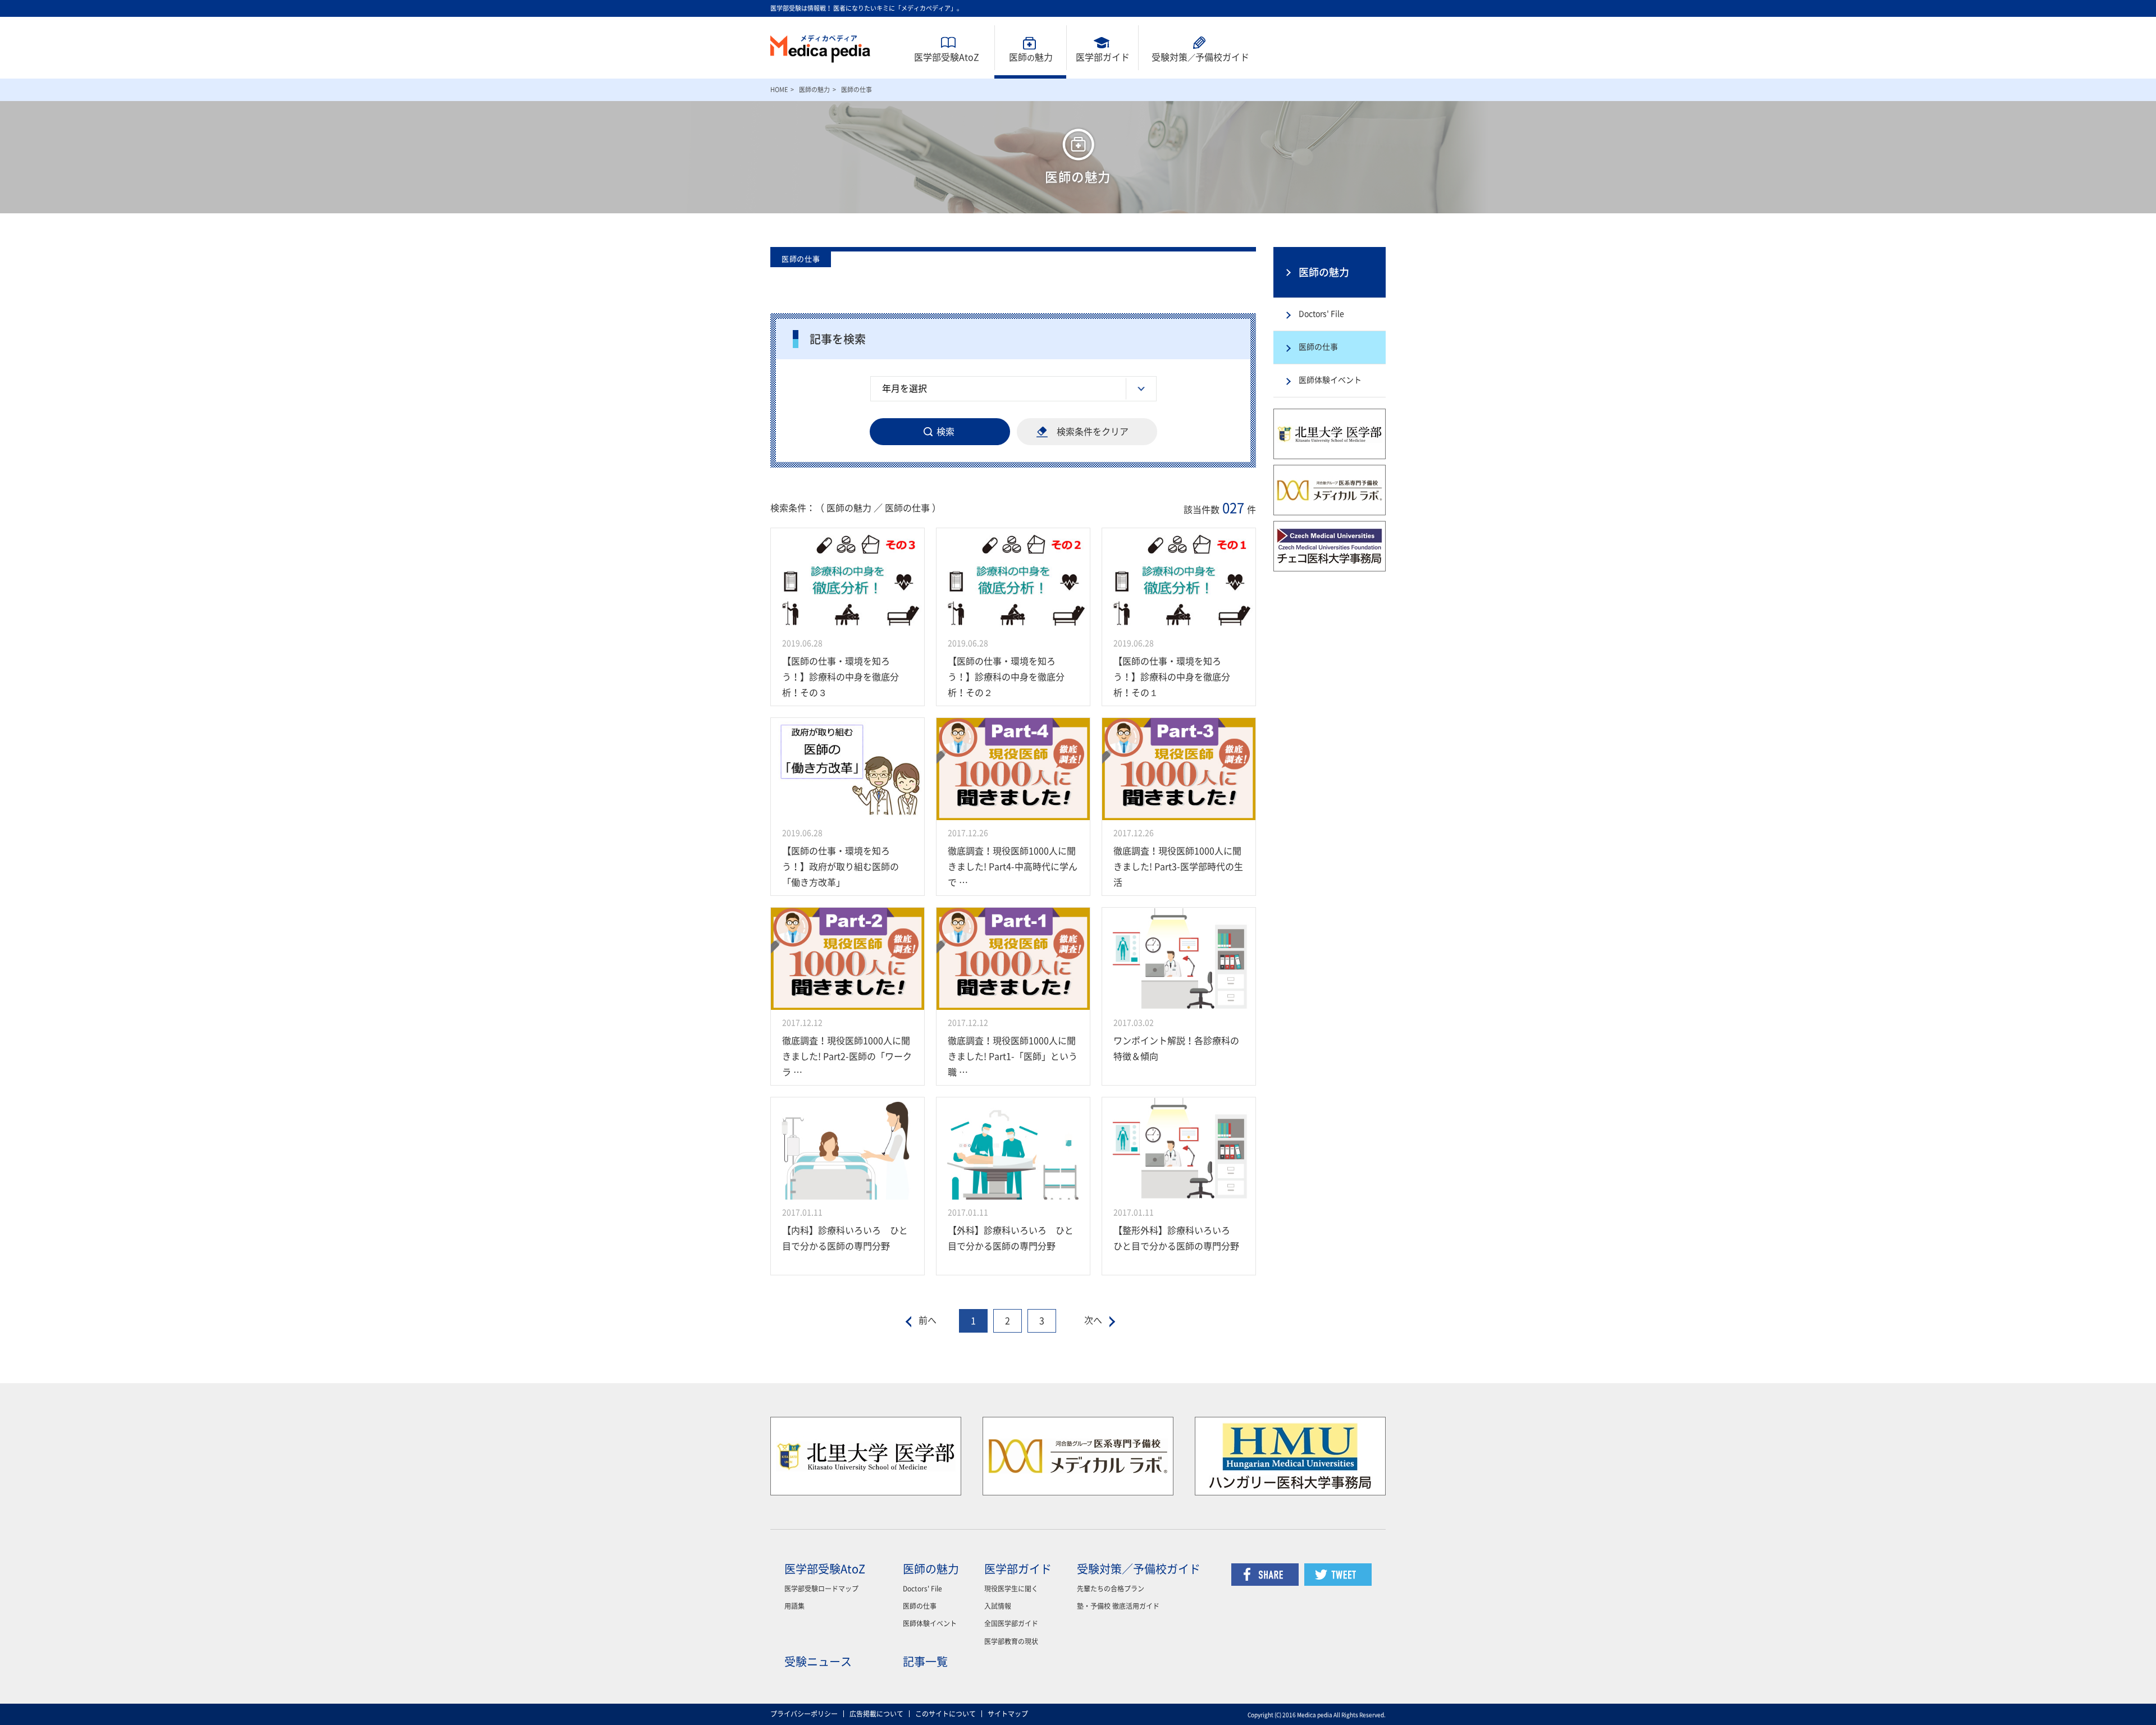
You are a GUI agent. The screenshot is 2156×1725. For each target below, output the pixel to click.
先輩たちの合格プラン (1111, 1589)
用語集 (794, 1606)
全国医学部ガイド (1011, 1623)
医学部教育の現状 (1011, 1641)
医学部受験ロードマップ (821, 1589)
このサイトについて (945, 1714)
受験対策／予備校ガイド (1139, 1569)
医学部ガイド (1103, 57)
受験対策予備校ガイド (1200, 57)
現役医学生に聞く (1011, 1589)
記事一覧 (925, 1662)
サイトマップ (1008, 1714)
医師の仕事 (1318, 347)
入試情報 (998, 1606)
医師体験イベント (1330, 380)
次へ (1093, 1320)
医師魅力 (1031, 57)
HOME (779, 90)
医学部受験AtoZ (947, 57)
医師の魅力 (814, 90)
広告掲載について (876, 1714)
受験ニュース (818, 1662)
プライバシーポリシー (804, 1714)
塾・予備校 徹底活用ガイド (1118, 1606)
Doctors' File (1321, 314)
